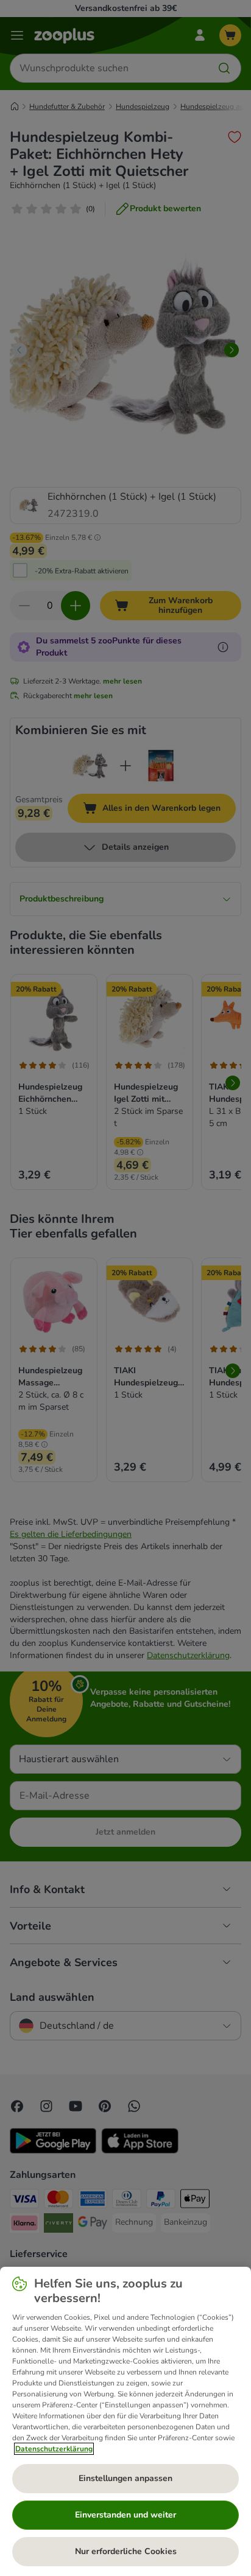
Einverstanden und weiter (125, 2515)
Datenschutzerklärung (54, 2449)
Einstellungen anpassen (125, 2478)
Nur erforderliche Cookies (126, 2551)
